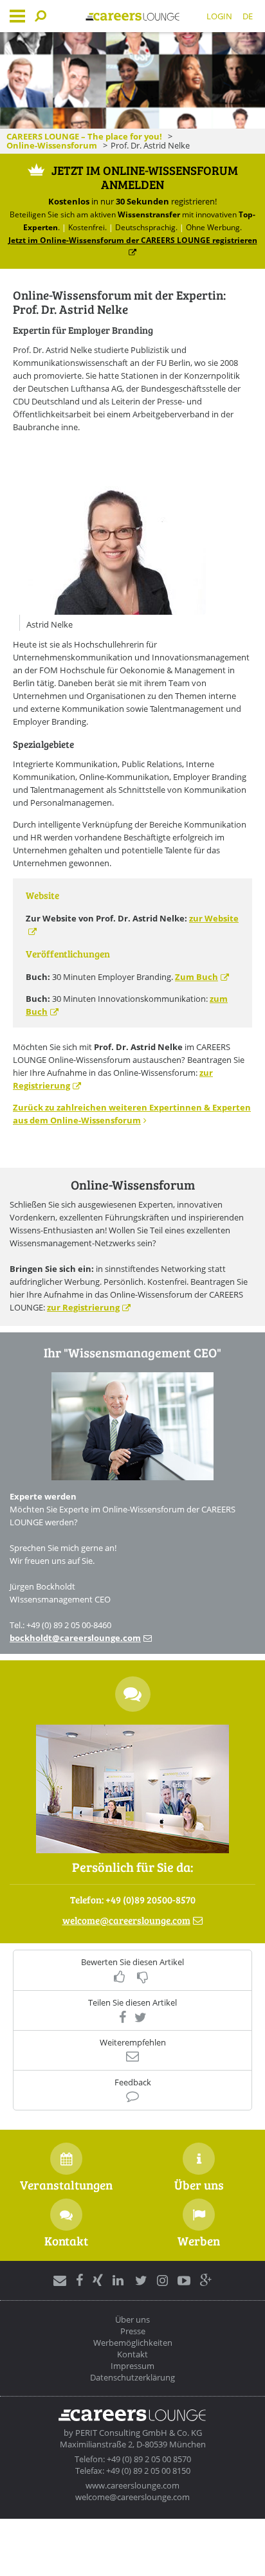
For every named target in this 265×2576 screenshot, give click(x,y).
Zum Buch (196, 977)
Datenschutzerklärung (132, 2377)
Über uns (132, 2319)
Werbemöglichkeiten (133, 2343)
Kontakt (132, 2354)
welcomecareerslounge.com (126, 1920)
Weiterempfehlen (133, 2043)
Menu (17, 16)
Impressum (132, 2366)
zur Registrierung (83, 1307)
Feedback (133, 2082)
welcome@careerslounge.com (132, 2497)
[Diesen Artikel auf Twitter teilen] (141, 2017)
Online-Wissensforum (52, 145)
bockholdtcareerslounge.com (75, 1638)
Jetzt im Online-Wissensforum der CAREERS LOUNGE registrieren (133, 240)
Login (219, 16)
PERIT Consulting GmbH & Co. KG (139, 2433)
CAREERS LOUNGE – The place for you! (84, 136)
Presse (133, 2331)
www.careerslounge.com (132, 2485)
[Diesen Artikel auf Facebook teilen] (123, 2017)
